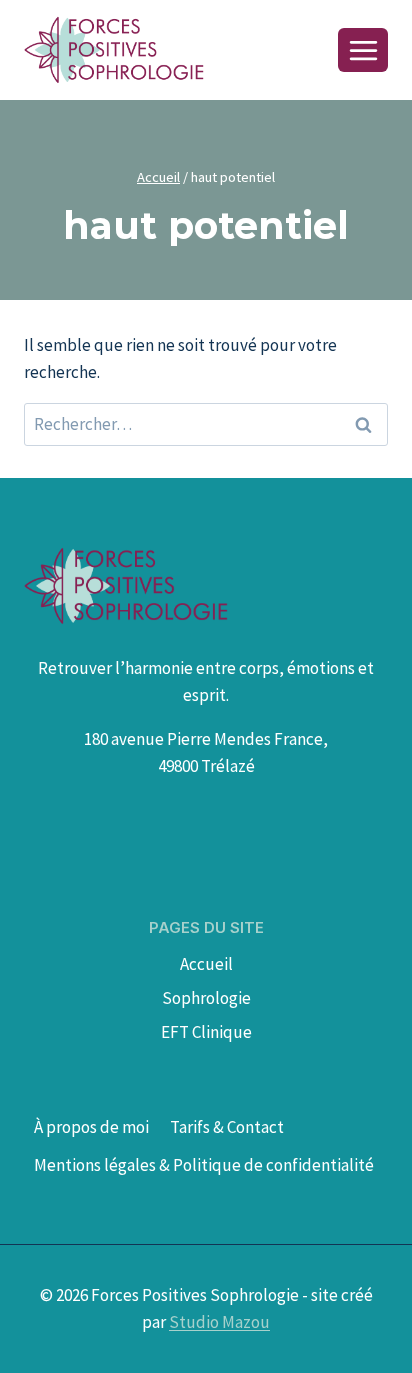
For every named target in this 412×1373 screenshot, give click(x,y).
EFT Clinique (206, 1032)
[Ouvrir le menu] (363, 50)
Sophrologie (206, 998)
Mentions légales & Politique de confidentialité (204, 1165)
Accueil (206, 964)
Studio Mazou (219, 1322)
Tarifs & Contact (227, 1127)
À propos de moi (91, 1127)
